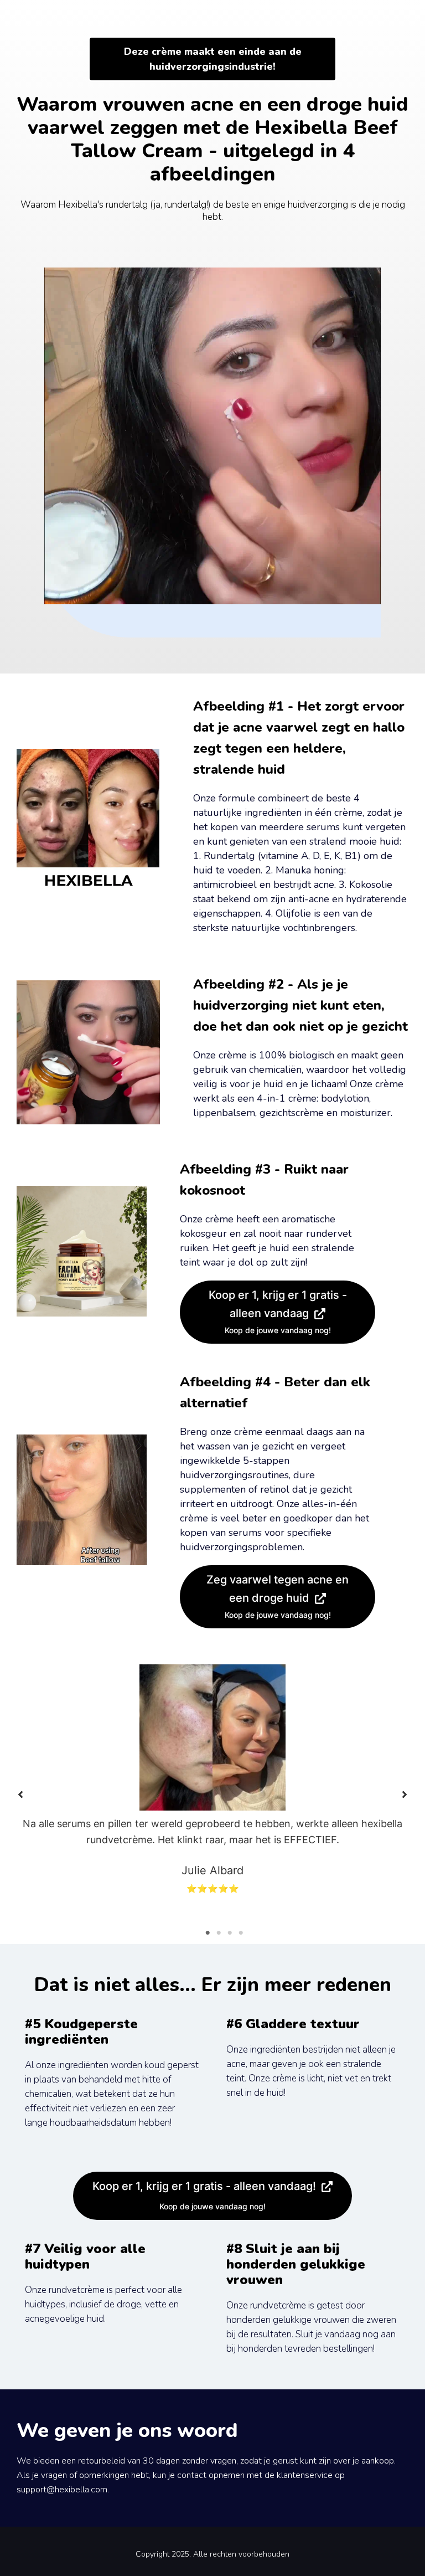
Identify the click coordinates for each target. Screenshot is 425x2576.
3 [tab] (230, 1933)
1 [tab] (208, 1933)
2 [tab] (219, 1933)
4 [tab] (241, 1933)
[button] (20, 1795)
